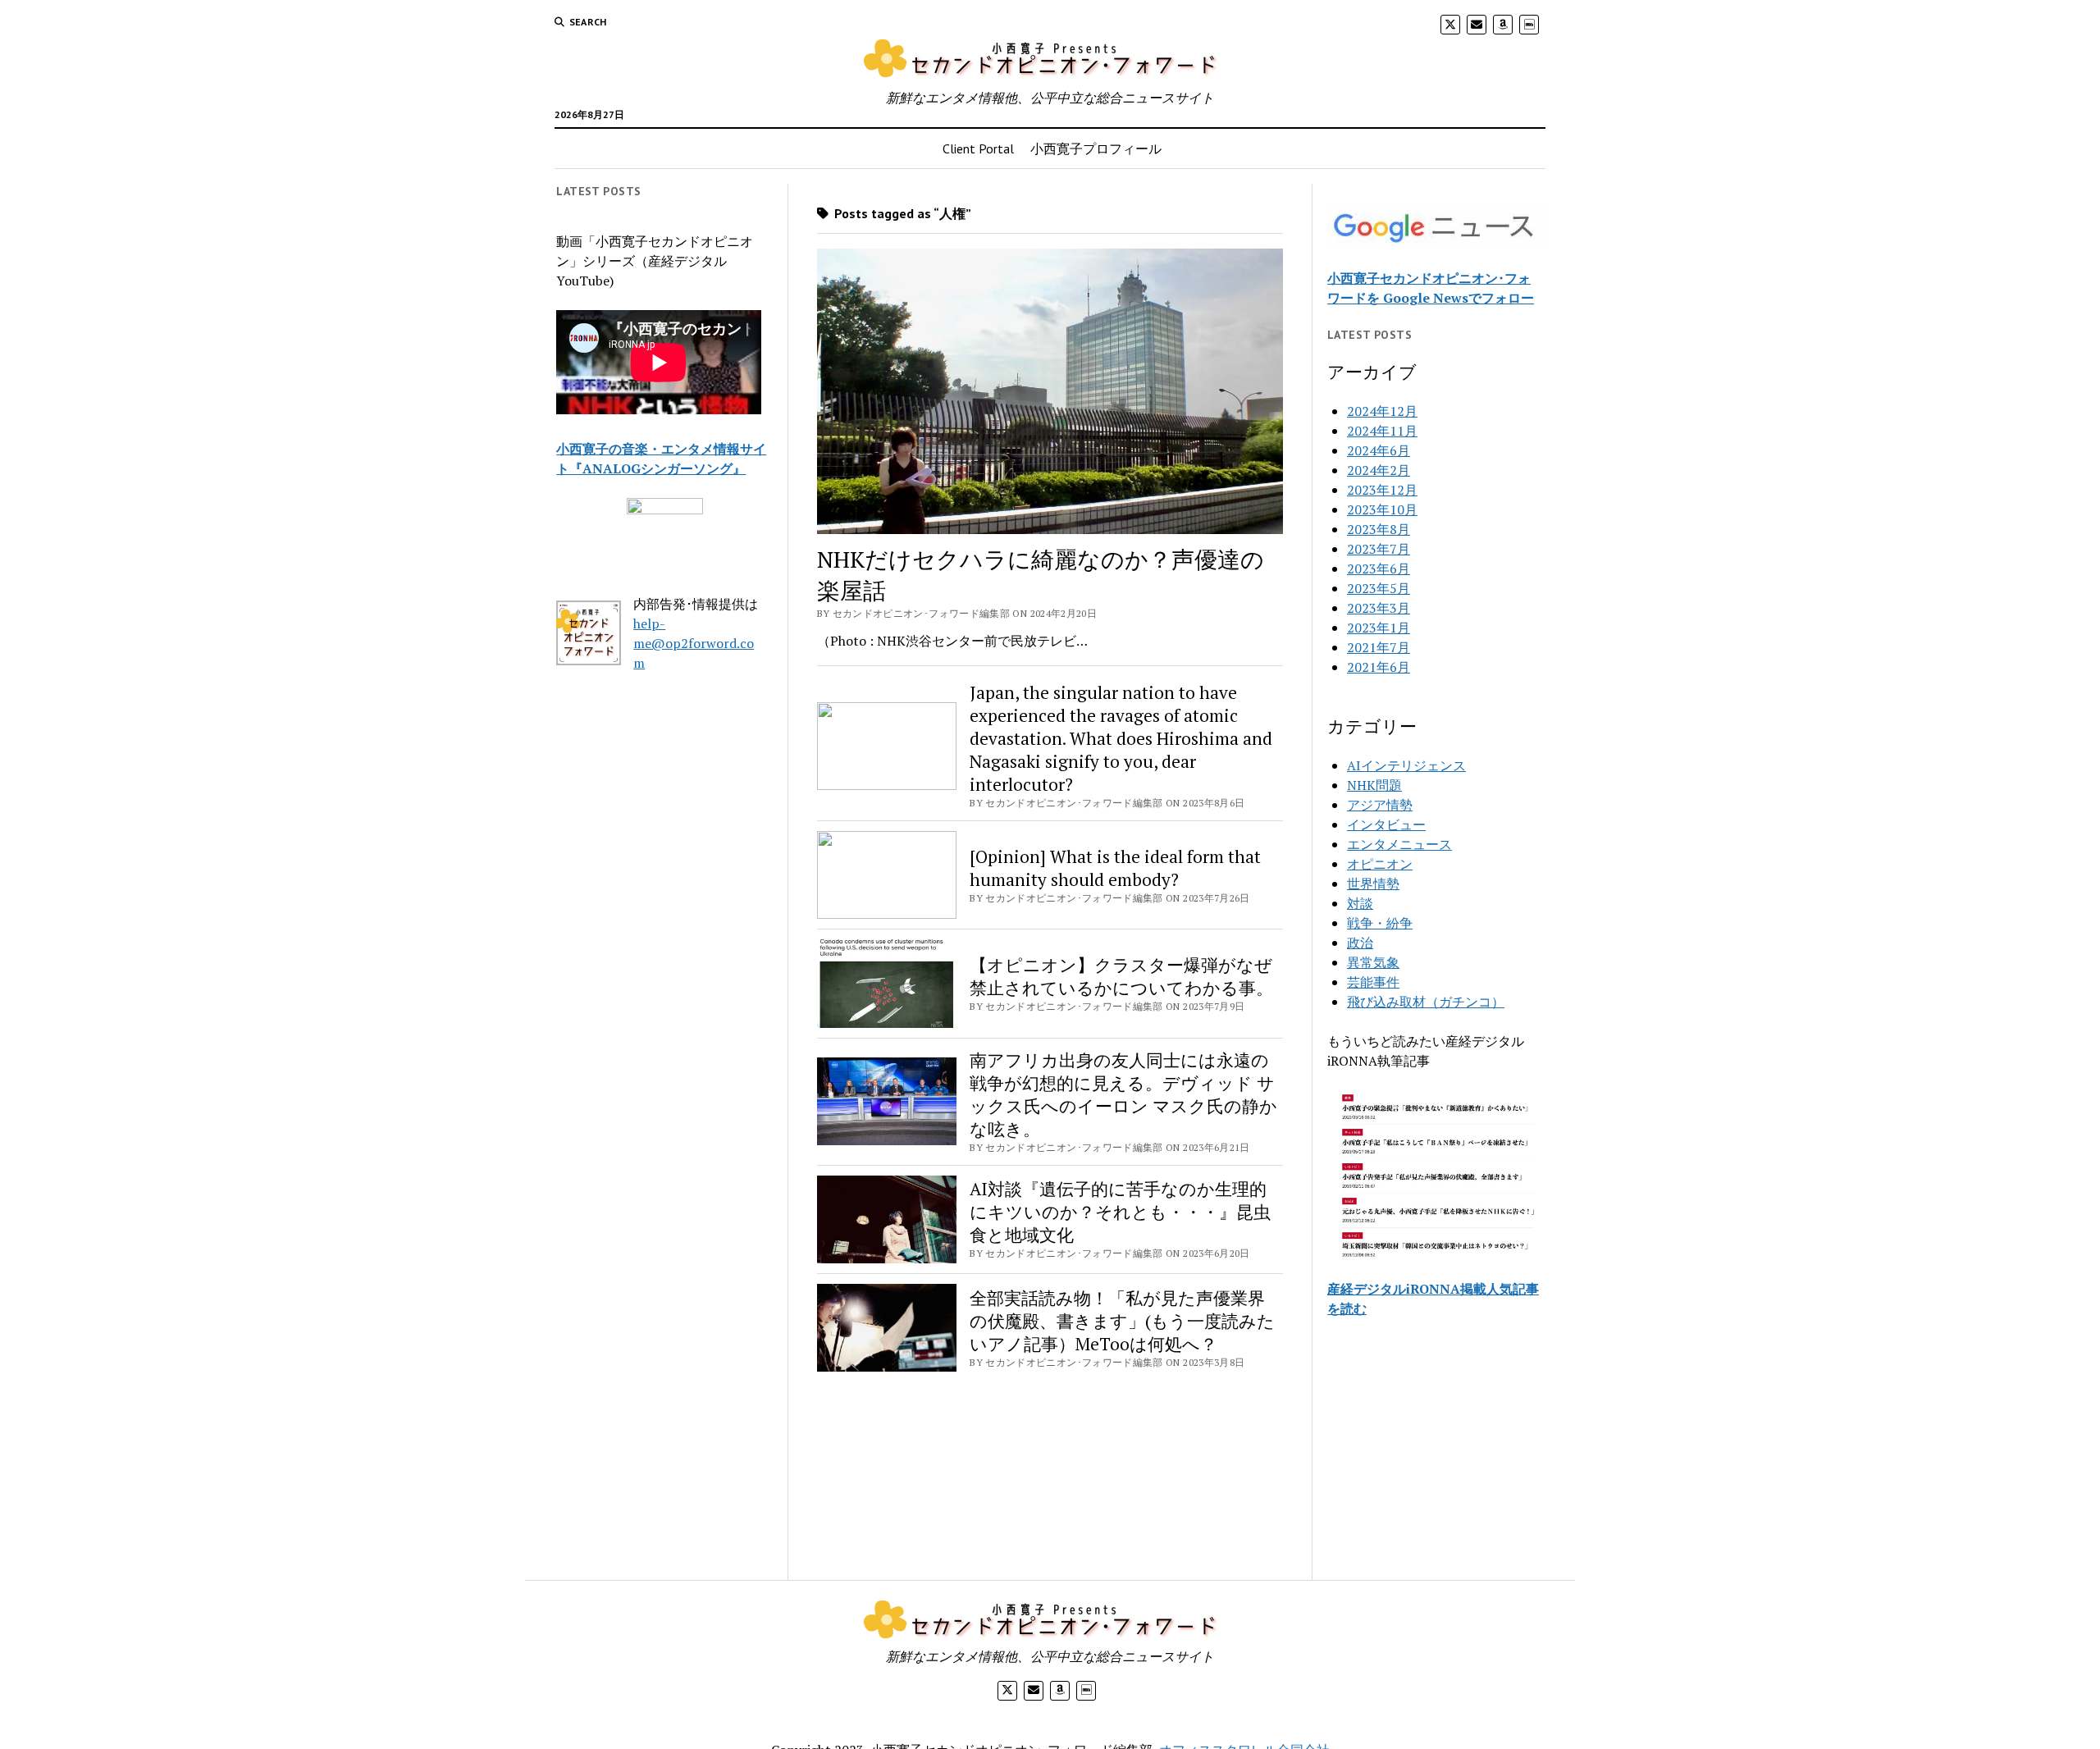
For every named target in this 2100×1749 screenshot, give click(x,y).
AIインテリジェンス (1406, 765)
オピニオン (1380, 864)
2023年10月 (1382, 509)
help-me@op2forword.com (694, 643)
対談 (1360, 903)
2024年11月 (1382, 431)
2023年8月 (1379, 529)
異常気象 (1373, 962)
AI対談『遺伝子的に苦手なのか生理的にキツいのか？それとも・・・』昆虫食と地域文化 (1120, 1212)
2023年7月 (1379, 549)
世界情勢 (1373, 884)
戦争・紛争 (1380, 923)
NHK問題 (1374, 785)
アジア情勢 (1380, 805)
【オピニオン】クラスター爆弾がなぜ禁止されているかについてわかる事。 (1121, 976)
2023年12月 (1382, 490)
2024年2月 (1379, 470)
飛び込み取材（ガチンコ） (1426, 1002)
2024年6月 (1379, 450)
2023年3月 (1379, 608)
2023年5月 (1379, 588)
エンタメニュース (1399, 844)
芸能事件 (1373, 982)
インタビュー (1386, 824)
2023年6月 (1379, 569)
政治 (1360, 943)
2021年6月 (1379, 667)
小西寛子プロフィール (1096, 148)
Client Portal (978, 148)
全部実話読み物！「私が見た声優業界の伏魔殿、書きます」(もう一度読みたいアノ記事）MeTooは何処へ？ (1122, 1321)
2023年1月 (1379, 628)
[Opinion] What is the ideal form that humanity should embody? (1115, 868)
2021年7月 (1379, 647)
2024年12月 (1382, 411)
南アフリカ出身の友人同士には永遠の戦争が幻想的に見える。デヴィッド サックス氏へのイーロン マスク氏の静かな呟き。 (1123, 1094)
